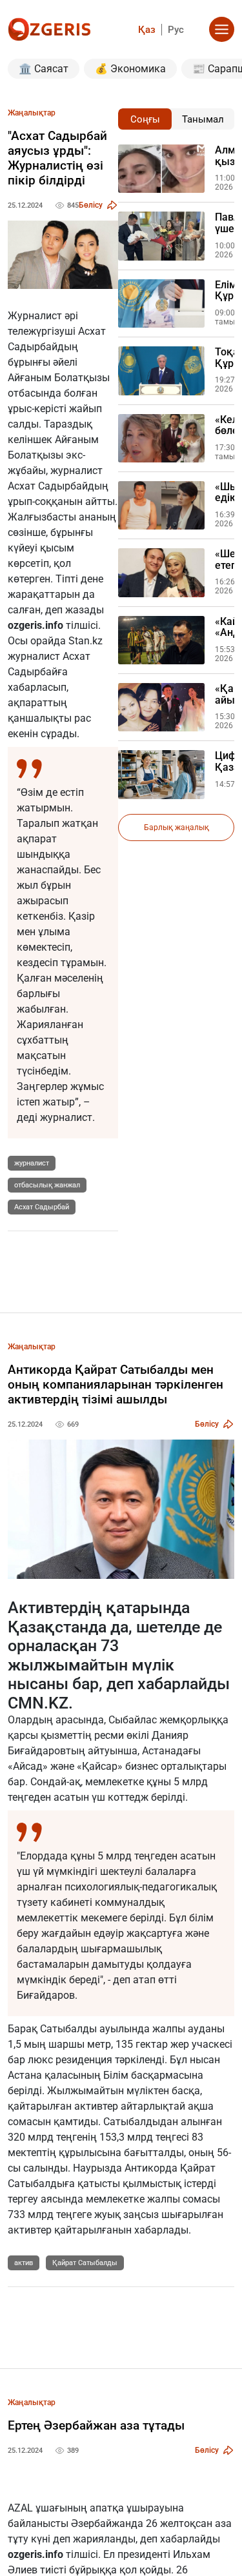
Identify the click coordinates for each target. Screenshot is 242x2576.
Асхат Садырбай (42, 1207)
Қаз (147, 30)
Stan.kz (86, 641)
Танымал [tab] (203, 119)
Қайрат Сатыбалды (85, 2263)
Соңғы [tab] (145, 119)
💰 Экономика (130, 69)
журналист (32, 1163)
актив (24, 2263)
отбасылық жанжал (47, 1185)
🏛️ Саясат (44, 69)
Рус (176, 30)
